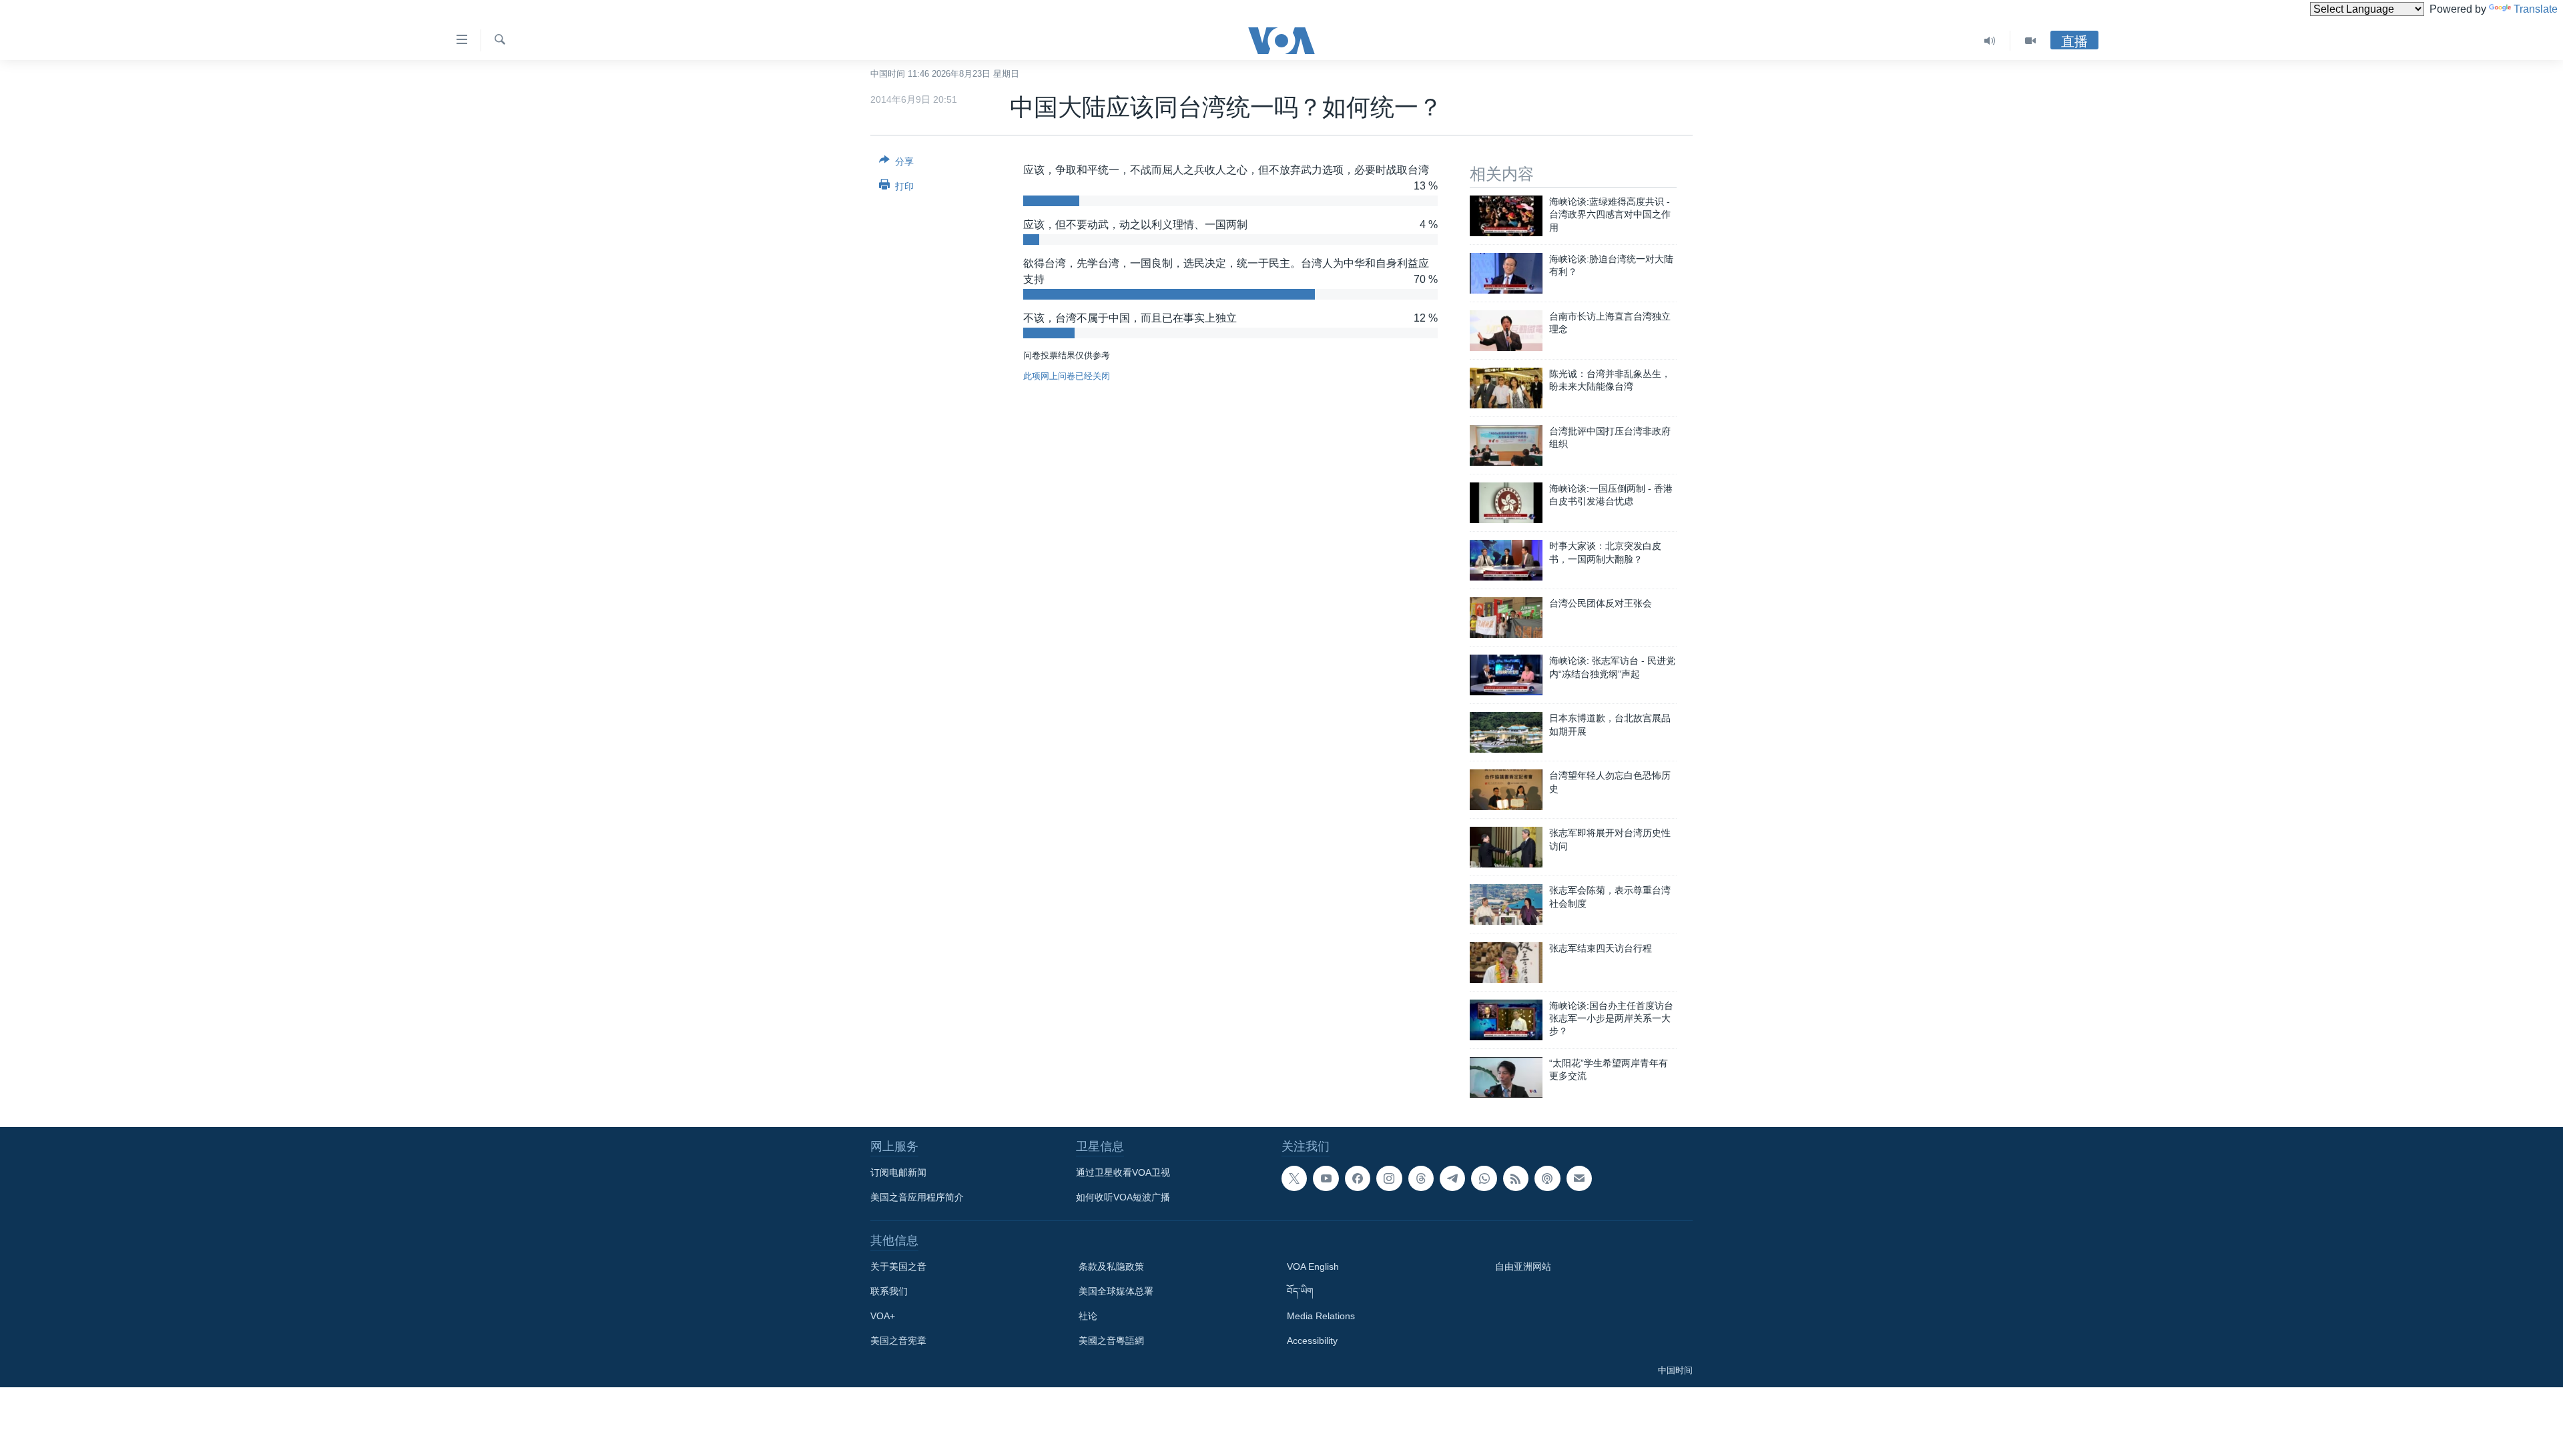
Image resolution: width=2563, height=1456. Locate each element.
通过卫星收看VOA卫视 (1123, 1172)
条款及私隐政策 (1111, 1266)
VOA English (1313, 1266)
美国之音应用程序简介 (917, 1197)
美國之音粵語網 (1111, 1341)
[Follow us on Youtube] (1326, 1178)
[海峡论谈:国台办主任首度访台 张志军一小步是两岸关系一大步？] (1506, 1020)
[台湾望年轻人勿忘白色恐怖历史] (1506, 790)
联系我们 (889, 1291)
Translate (2536, 9)
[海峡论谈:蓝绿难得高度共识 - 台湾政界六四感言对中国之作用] (1506, 216)
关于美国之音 (898, 1266)
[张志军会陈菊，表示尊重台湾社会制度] (1506, 904)
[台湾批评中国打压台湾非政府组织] (1506, 445)
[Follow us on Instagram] (1389, 1178)
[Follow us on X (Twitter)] (1294, 1178)
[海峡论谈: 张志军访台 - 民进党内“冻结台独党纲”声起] (1506, 675)
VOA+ (883, 1316)
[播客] (1547, 1178)
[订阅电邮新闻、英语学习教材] (1579, 1178)
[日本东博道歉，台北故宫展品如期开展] (1506, 732)
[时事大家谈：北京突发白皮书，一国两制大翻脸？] (1506, 560)
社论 (1088, 1316)
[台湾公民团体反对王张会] (1506, 618)
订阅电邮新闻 (898, 1172)
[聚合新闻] (1516, 1178)
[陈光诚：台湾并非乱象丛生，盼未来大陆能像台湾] (1506, 388)
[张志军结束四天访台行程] (1506, 963)
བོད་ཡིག (1300, 1291)
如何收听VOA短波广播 (1123, 1197)
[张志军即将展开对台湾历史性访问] (1506, 847)
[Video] (2030, 41)
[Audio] (1990, 41)
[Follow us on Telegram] (1452, 1178)
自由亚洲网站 (1523, 1266)
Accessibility (1312, 1341)
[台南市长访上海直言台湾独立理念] (1506, 331)
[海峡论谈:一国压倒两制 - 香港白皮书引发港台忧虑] (1506, 503)
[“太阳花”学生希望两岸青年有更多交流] (1506, 1077)
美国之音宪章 (898, 1341)
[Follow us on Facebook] (1358, 1178)
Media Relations (1321, 1316)
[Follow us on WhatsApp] (1484, 1178)
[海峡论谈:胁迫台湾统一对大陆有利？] (1506, 273)
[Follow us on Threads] (1421, 1178)
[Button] (896, 164)
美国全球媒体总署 (1116, 1291)
